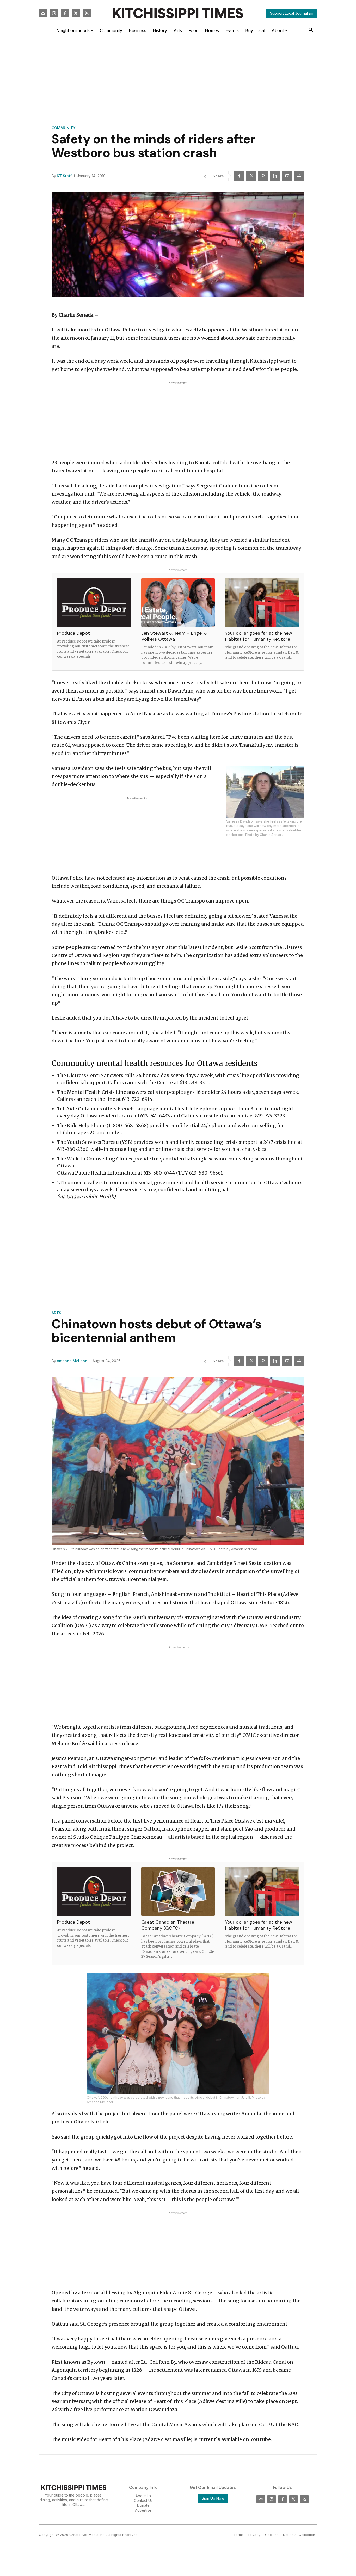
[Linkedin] (275, 176)
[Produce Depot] (94, 603)
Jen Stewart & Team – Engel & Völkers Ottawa (174, 636)
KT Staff (64, 176)
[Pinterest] (263, 176)
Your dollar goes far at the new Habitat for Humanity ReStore (259, 636)
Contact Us (143, 2501)
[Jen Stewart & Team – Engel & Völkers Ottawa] (178, 603)
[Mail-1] (43, 13)
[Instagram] (54, 13)
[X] (251, 176)
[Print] (299, 176)
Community (64, 128)
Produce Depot (73, 633)
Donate (143, 2505)
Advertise (143, 2510)
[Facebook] (65, 13)
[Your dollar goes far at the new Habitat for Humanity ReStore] (262, 603)
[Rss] (87, 13)
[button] (311, 30)
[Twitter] (76, 13)
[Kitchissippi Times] (178, 13)
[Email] (287, 176)
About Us (143, 2496)
